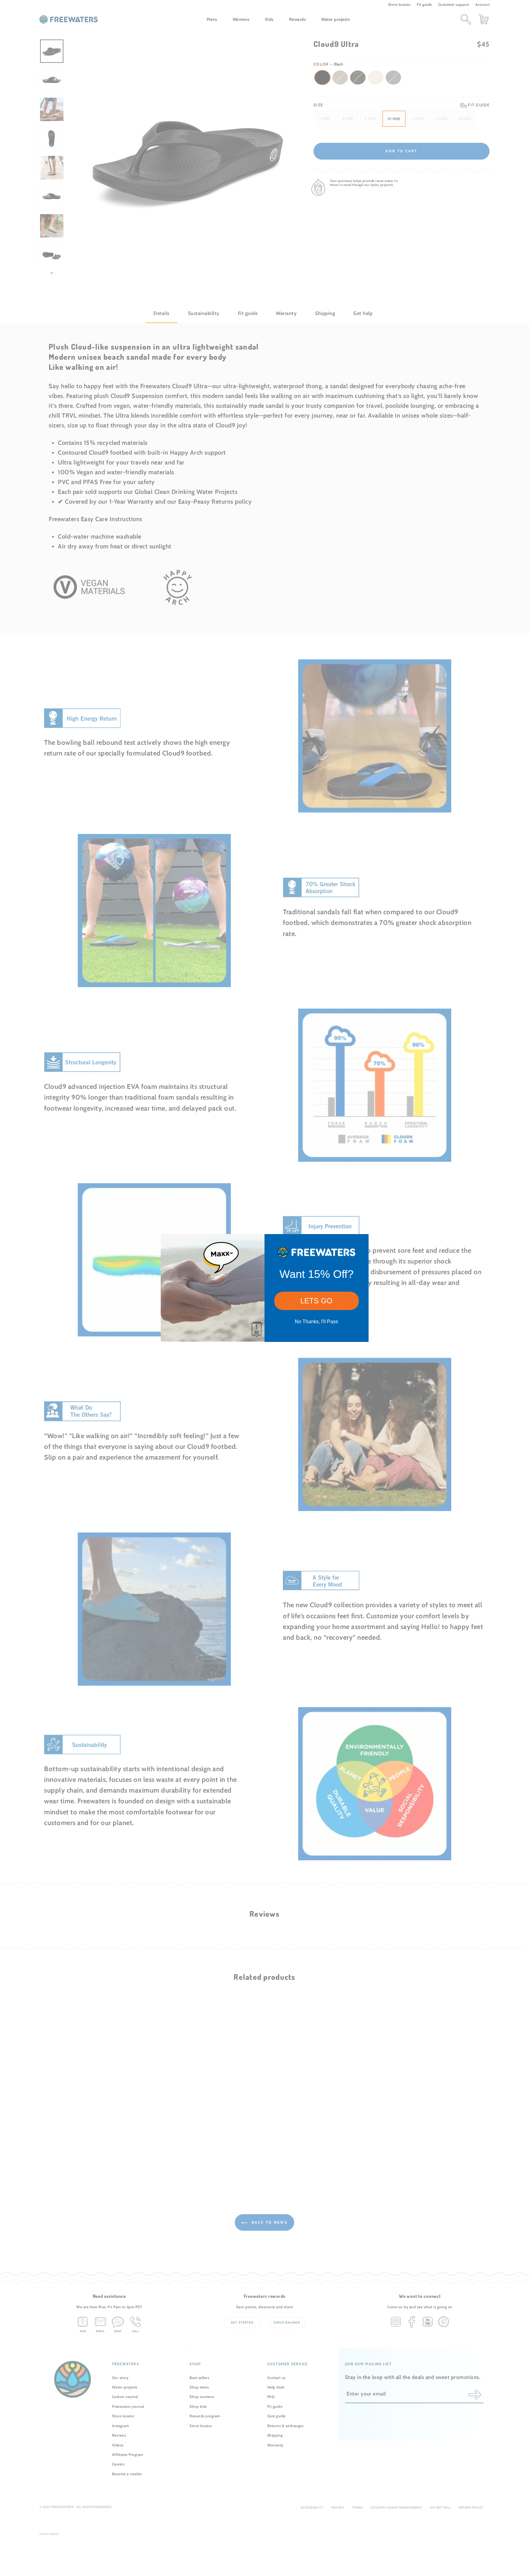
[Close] (361, 1241)
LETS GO (316, 1301)
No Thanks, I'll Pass (316, 1322)
